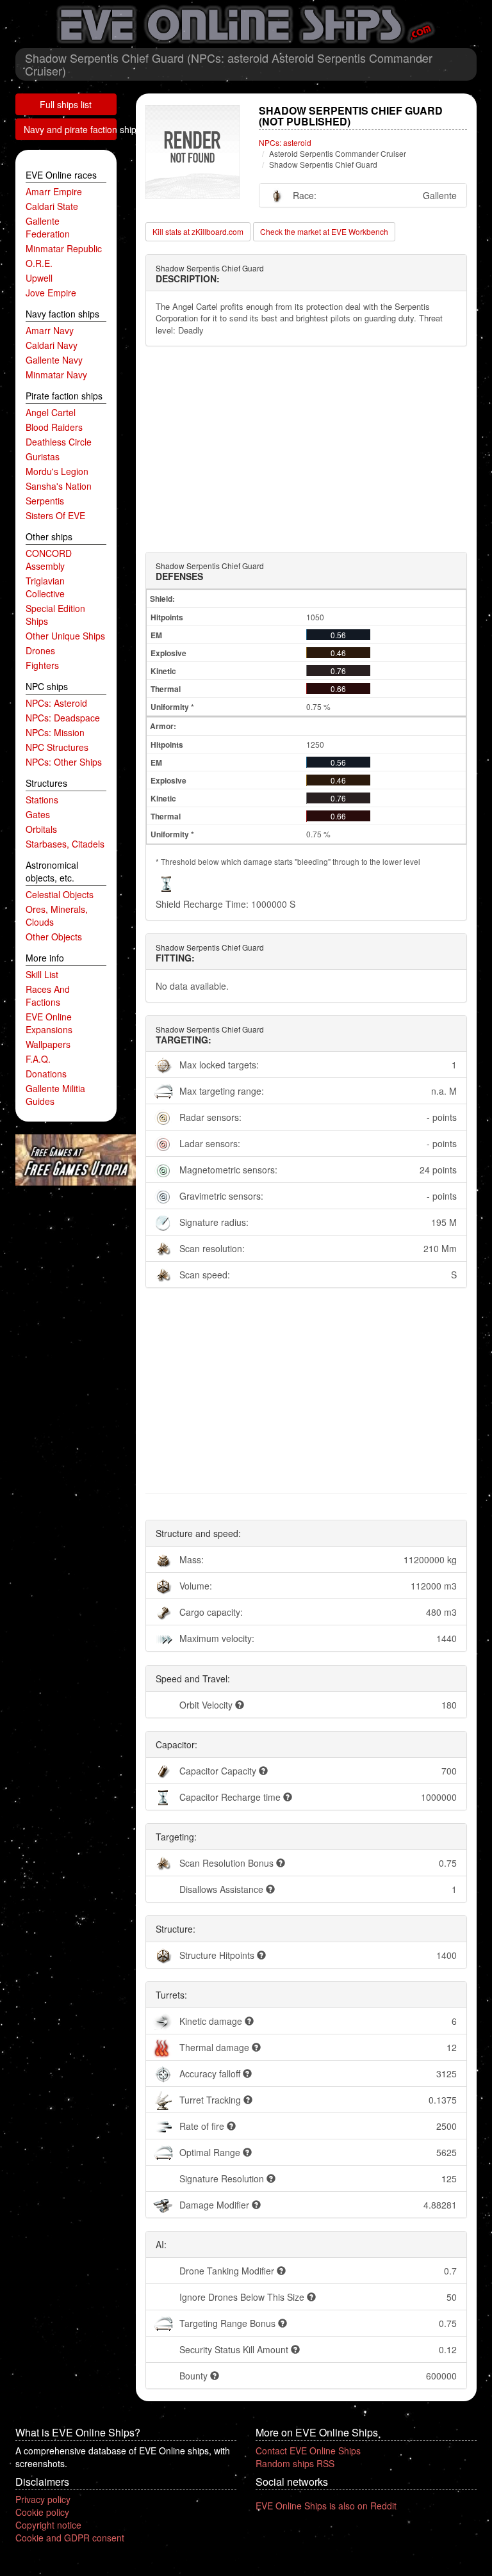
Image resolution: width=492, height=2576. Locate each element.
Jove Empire (51, 293)
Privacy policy (43, 2499)
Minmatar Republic (64, 248)
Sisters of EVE (55, 515)
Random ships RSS (295, 2463)
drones (40, 650)
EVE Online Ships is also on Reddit (326, 2506)
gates (38, 814)
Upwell (39, 278)
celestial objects (60, 894)
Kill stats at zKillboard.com (198, 231)
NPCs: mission (55, 732)
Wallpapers (48, 1044)
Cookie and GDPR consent (70, 2538)
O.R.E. (39, 263)
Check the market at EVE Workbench (324, 231)
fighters (42, 665)
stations (42, 800)
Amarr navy (50, 330)
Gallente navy (54, 360)
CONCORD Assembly (49, 559)
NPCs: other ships (64, 762)
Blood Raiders (54, 427)
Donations (46, 1074)
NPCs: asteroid (56, 703)
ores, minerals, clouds (57, 915)
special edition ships (55, 615)
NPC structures (57, 747)
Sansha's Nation (59, 486)
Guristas (43, 456)
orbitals (41, 829)
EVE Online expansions (49, 1023)
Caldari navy (52, 345)
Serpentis (45, 501)
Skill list (42, 974)
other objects (54, 937)
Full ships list (66, 104)
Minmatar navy (56, 374)
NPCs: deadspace (63, 718)
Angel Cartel (51, 412)
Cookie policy (42, 2512)
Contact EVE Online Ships (308, 2451)
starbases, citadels (65, 844)
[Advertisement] (307, 449)
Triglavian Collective (45, 587)
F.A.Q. (38, 1059)
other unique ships (65, 636)
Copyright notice (48, 2525)
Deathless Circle (59, 442)
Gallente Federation (48, 227)
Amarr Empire (54, 191)
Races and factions (48, 995)
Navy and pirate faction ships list (70, 129)
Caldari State (52, 206)
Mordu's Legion (57, 471)
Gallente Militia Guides (55, 1095)
